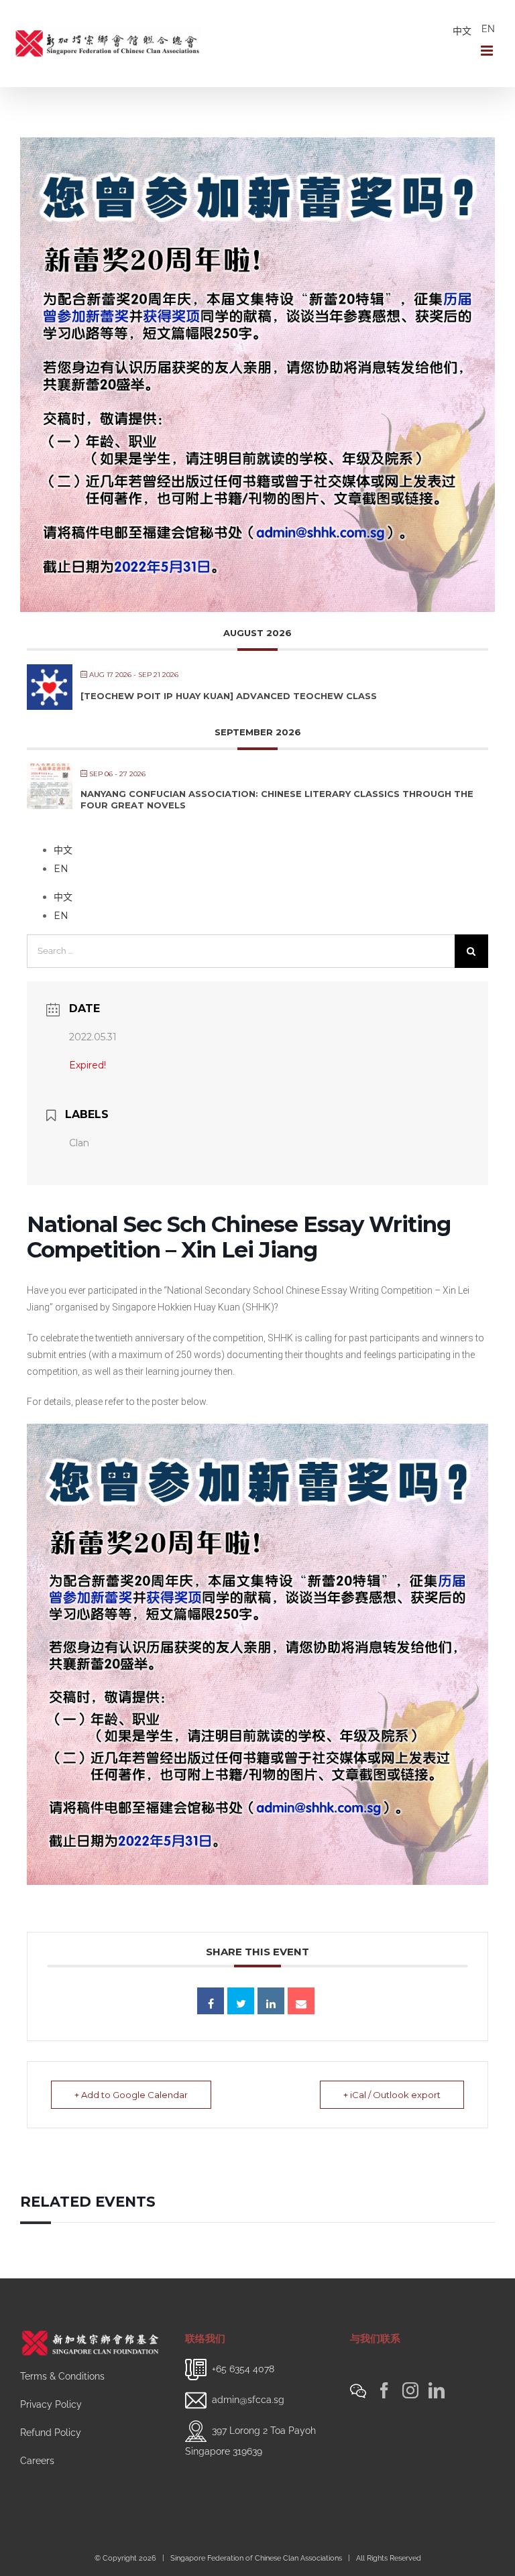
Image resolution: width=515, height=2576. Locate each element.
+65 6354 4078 (243, 2368)
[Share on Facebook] (211, 2001)
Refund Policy (51, 2433)
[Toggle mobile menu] (488, 51)
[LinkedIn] (437, 2390)
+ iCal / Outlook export (392, 2095)
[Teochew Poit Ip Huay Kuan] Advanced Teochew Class (229, 696)
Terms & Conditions (62, 2376)
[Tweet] (241, 2001)
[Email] (301, 2001)
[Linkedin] (271, 2001)
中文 (462, 31)
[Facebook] (384, 2390)
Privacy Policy (51, 2404)
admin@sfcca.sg (248, 2399)
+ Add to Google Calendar (131, 2095)
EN (488, 29)
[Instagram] (410, 2390)
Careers (37, 2461)
